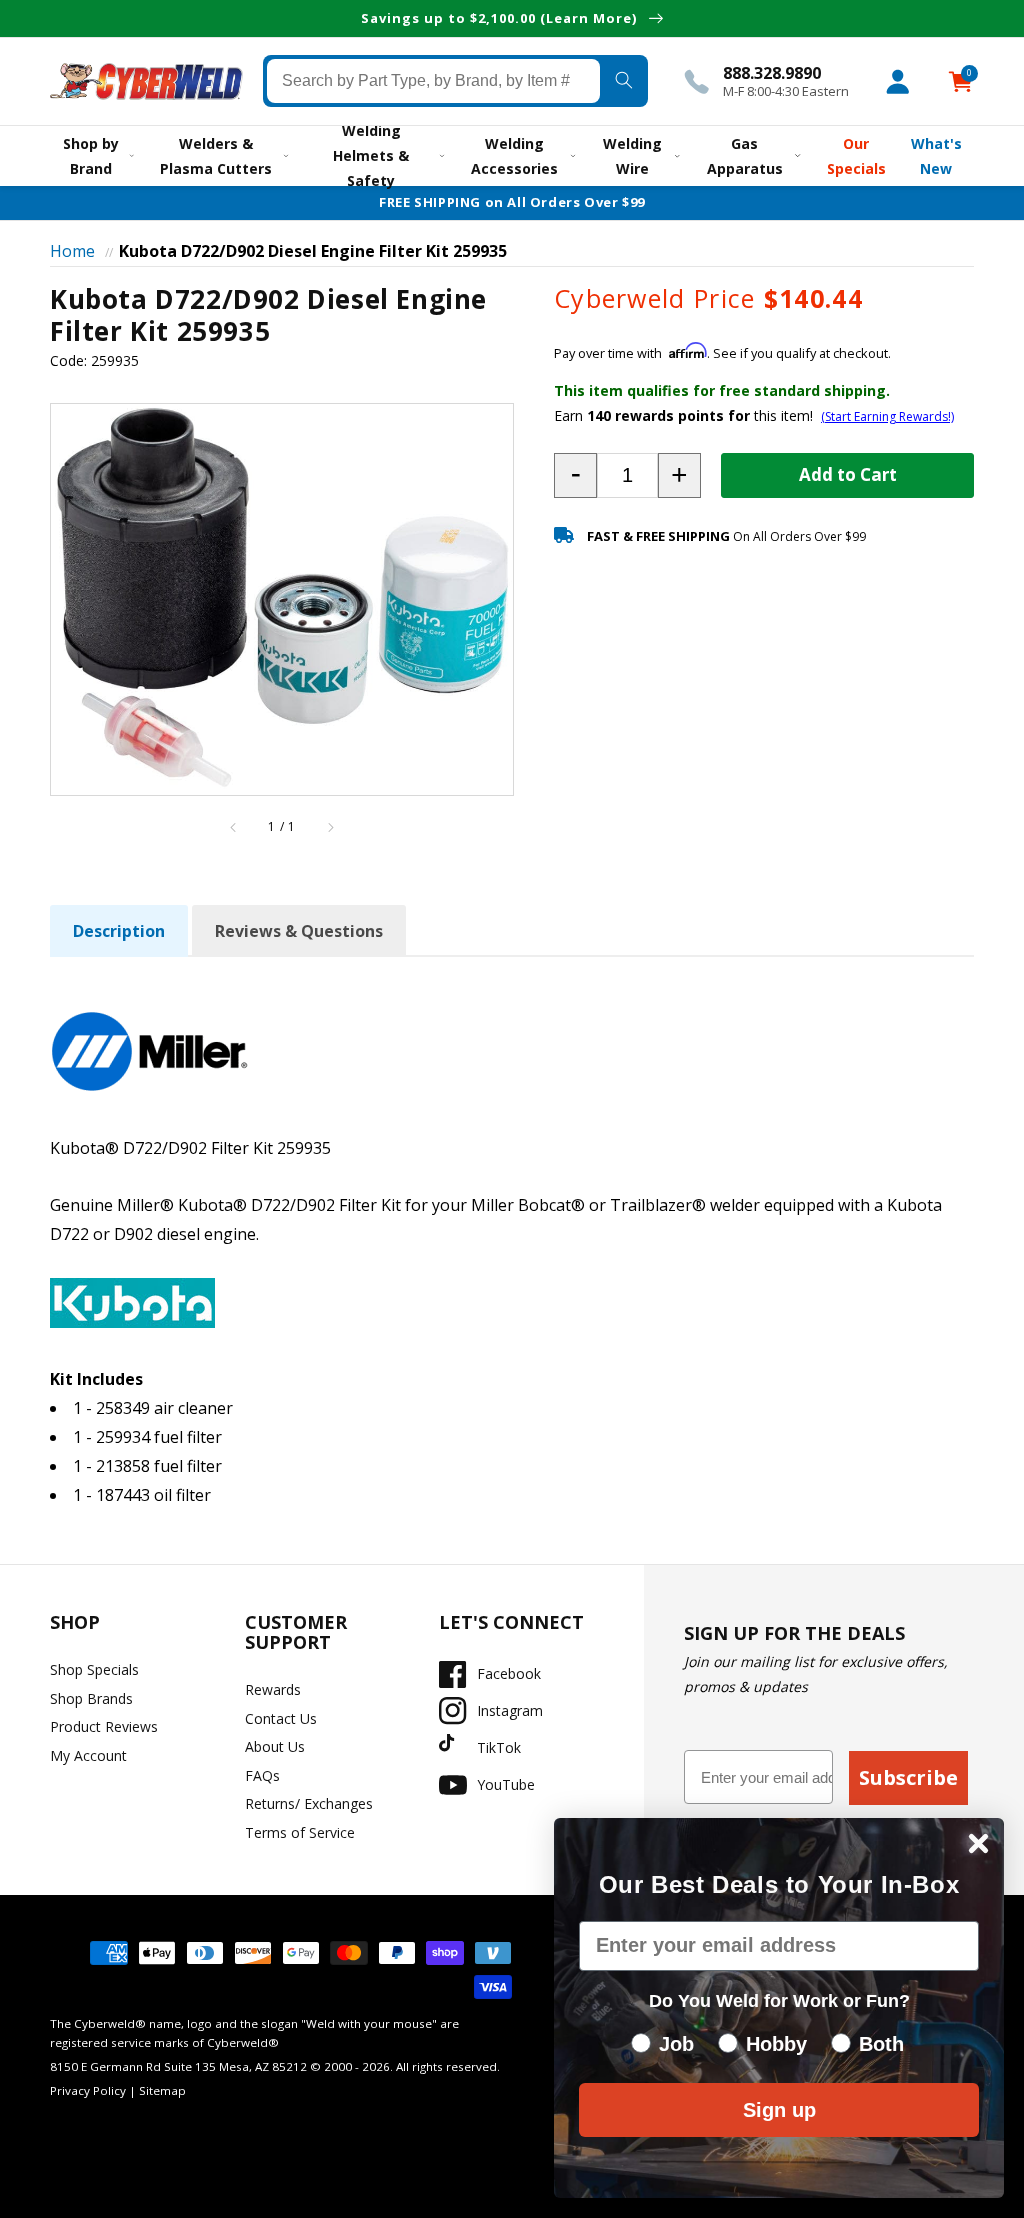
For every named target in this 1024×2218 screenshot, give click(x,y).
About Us (275, 1746)
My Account (88, 1755)
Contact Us (281, 1718)
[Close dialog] (978, 1843)
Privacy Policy (88, 2090)
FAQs (262, 1775)
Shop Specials (94, 1669)
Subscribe (908, 1777)
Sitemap (162, 2090)
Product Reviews (104, 1726)
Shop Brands (91, 1698)
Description (119, 931)
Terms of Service (300, 1832)
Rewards (273, 1689)
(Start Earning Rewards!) (887, 416)
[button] (575, 475)
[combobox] (433, 81)
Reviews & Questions (299, 931)
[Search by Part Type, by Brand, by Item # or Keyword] (624, 81)
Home (72, 251)
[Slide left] (234, 828)
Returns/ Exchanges (309, 1803)
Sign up (779, 2110)
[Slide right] (330, 828)
